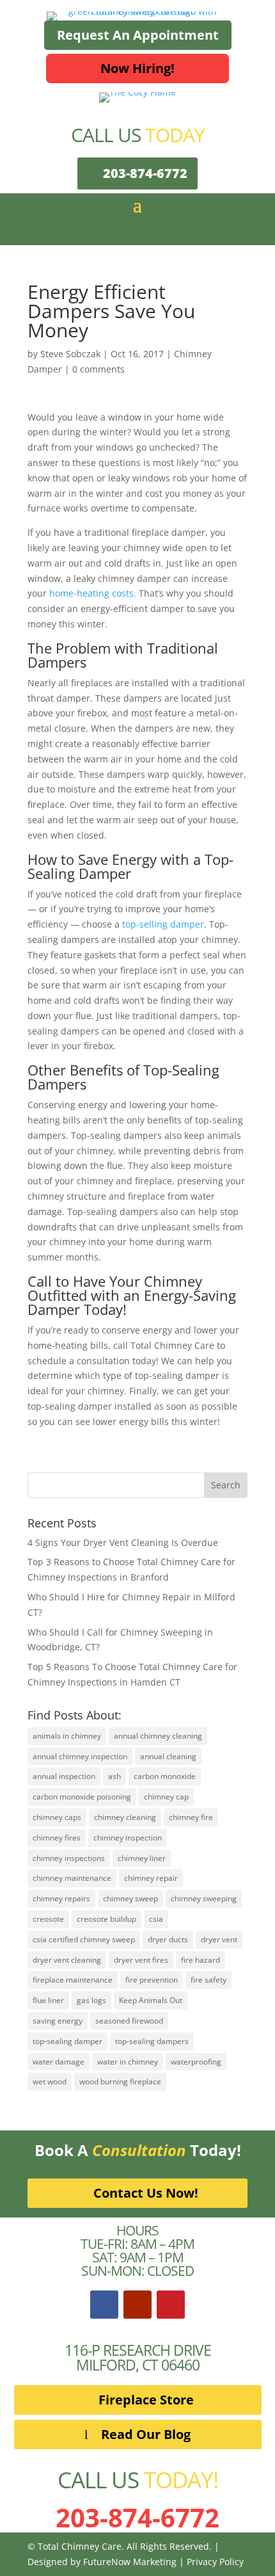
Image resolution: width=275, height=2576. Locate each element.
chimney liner (142, 1858)
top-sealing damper (67, 2041)
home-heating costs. (93, 593)
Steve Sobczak (70, 354)
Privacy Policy (215, 2562)
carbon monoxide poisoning (82, 1797)
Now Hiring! (137, 68)
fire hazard (200, 1960)
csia (156, 1919)
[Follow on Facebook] (104, 2305)
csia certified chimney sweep (84, 1939)
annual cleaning (168, 1756)
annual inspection (64, 1776)
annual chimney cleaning (158, 1736)
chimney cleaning (125, 1817)
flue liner (48, 2000)
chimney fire (191, 1817)
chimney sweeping (204, 1898)
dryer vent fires (141, 1960)
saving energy (58, 2021)
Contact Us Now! (146, 2193)
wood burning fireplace (120, 2081)
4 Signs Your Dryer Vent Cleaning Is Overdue (123, 1542)
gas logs (91, 2000)
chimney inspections (69, 1858)
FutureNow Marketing (130, 2562)
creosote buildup (106, 1919)
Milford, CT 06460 (138, 2365)
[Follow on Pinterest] (171, 2305)
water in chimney (128, 2062)
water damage (59, 2062)
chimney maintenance (72, 1878)
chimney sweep (130, 1898)
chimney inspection (128, 1838)
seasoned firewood (129, 2021)
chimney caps (57, 1817)
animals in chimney (67, 1736)
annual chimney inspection (80, 1756)
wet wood (50, 2081)
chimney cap (166, 1797)
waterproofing (196, 2062)
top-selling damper (163, 924)
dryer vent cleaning (67, 1960)
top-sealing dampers (152, 2041)
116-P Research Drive (138, 2350)
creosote (48, 1919)
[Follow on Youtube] (137, 2305)
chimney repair (151, 1878)
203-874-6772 (145, 173)
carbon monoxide (165, 1776)
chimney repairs (61, 1898)
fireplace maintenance (73, 1980)
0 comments (98, 369)
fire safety (208, 1980)
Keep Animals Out (151, 2000)
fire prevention (152, 1980)
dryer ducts (168, 1939)
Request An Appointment (138, 35)
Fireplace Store (146, 2400)
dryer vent (219, 1939)
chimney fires (57, 1838)
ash (114, 1776)
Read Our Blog (146, 2434)
